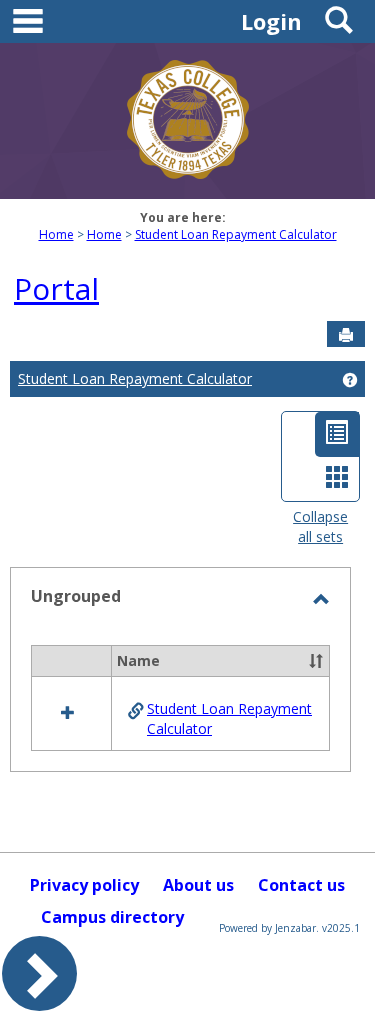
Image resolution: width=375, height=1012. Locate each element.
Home (56, 234)
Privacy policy (84, 885)
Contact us (301, 885)
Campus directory (112, 917)
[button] (316, 661)
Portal (56, 288)
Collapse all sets (320, 526)
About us (198, 885)
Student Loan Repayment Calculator (236, 234)
